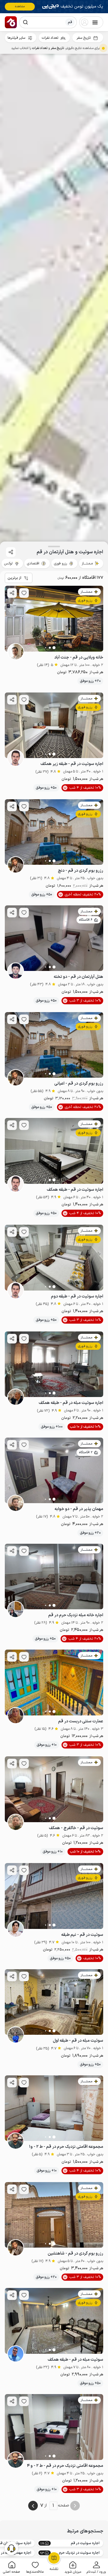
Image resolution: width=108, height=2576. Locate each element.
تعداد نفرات (50, 38)
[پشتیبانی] (11, 2548)
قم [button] (70, 22)
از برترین (14, 578)
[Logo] (11, 22)
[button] (96, 2567)
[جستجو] (25, 22)
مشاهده (20, 6)
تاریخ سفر (84, 38)
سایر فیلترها (16, 38)
